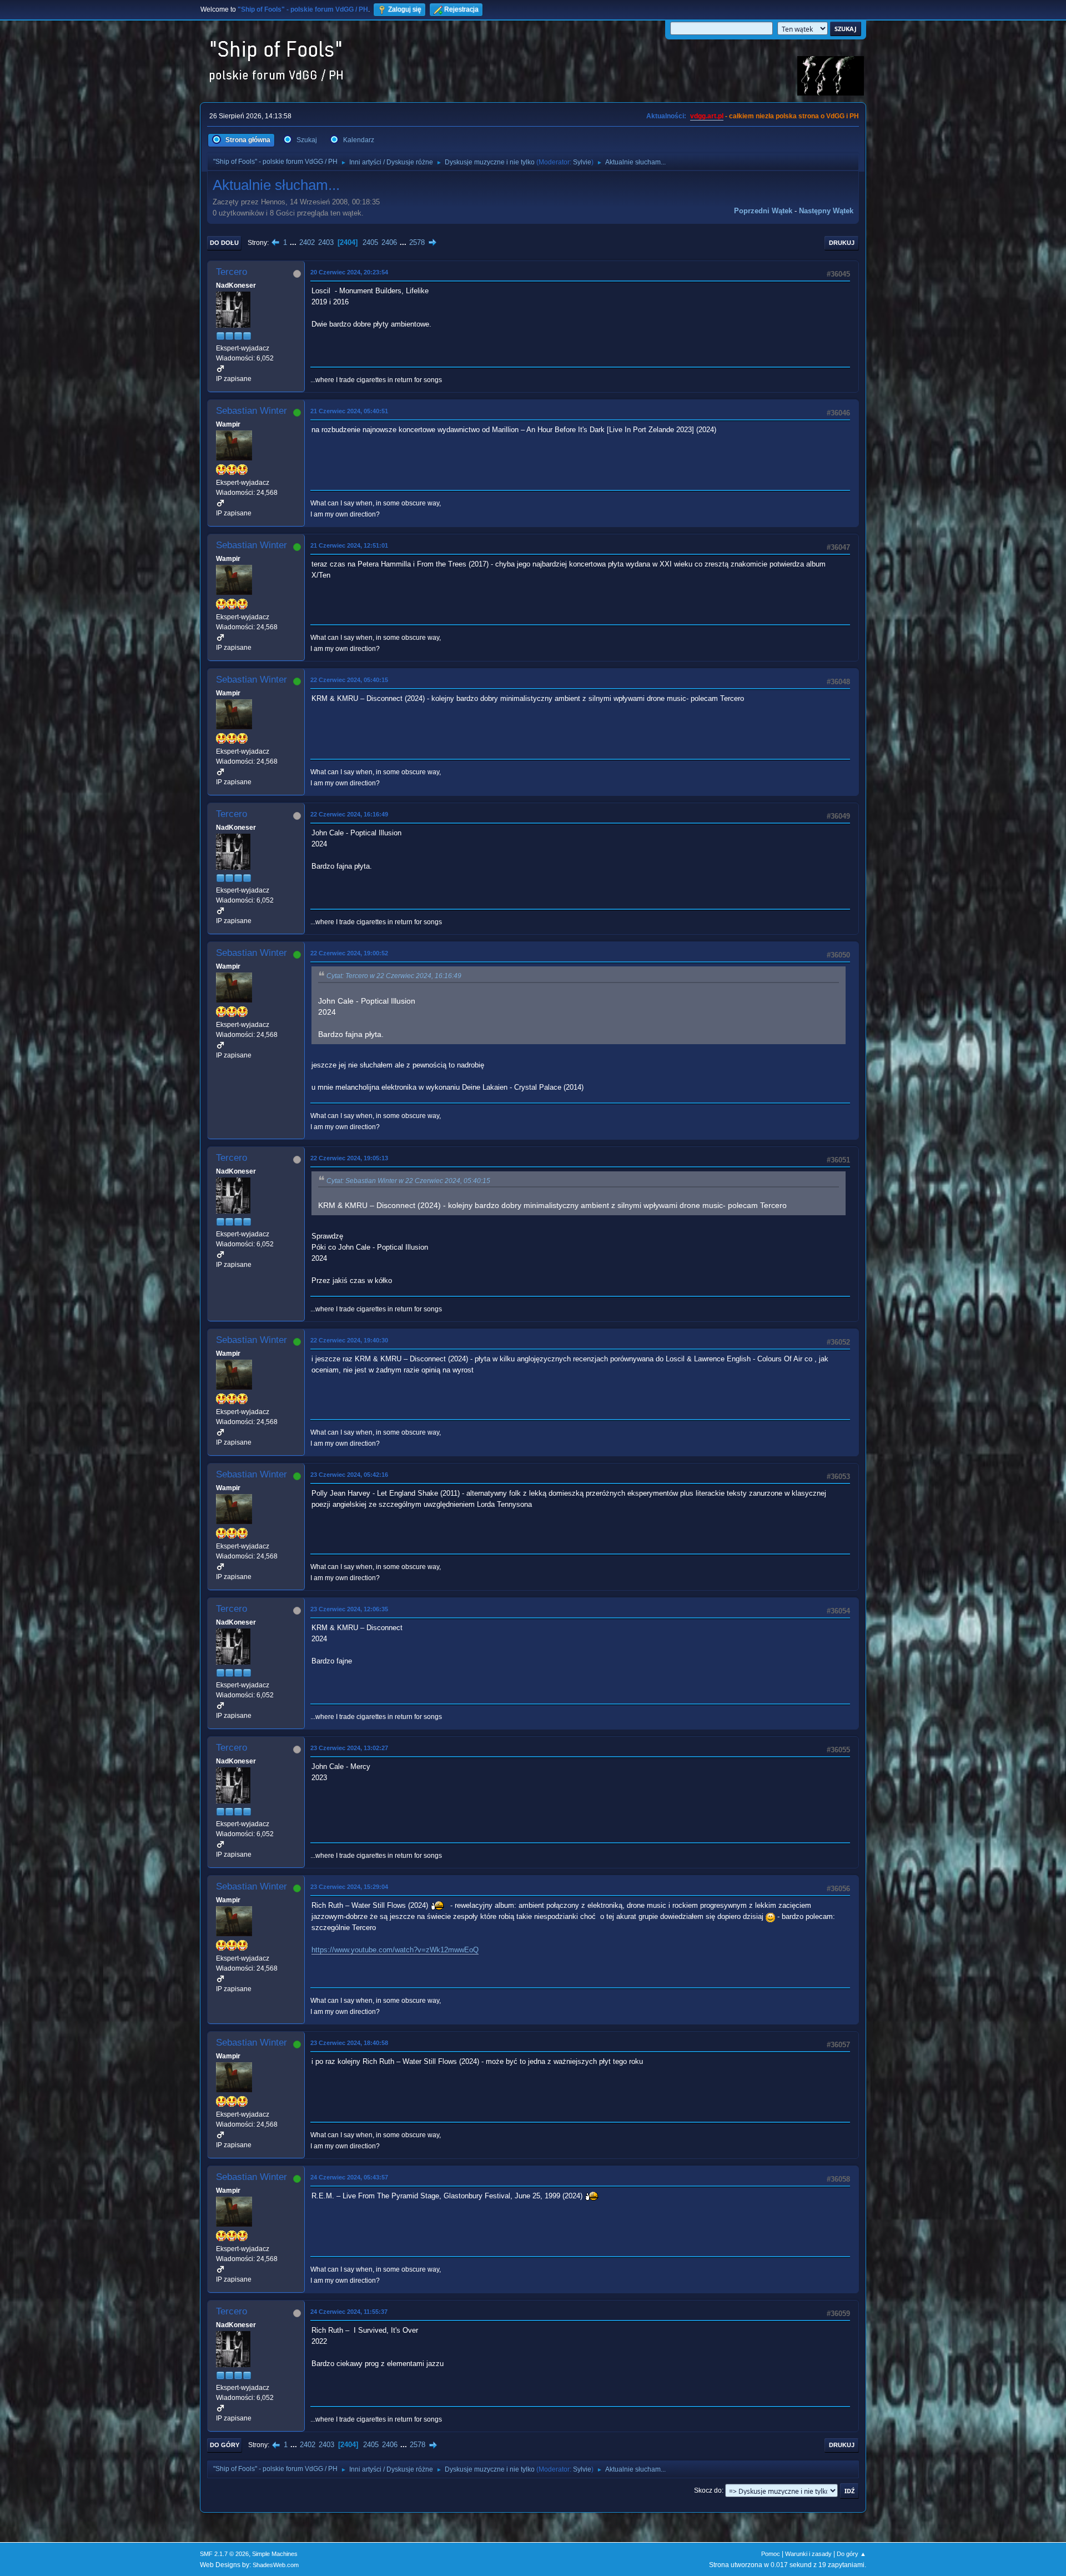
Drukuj (842, 243)
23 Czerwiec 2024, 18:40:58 (349, 2043)
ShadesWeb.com (276, 2565)
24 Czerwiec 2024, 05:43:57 (349, 2177)
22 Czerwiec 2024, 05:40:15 (349, 680)
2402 (307, 242)
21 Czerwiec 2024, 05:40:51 (349, 411)
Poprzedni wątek (763, 211)
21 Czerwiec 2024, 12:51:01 (349, 545)
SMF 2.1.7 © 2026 (224, 2554)
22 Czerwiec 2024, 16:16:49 (349, 814)
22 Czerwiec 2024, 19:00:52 (349, 953)
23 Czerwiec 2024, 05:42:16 (349, 1475)
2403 (326, 242)
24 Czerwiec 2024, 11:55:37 (349, 2312)
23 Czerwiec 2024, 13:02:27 (349, 1748)
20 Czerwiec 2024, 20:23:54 (349, 272)
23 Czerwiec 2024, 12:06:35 (349, 1609)
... (294, 242)
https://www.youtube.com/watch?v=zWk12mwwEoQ (395, 1950)
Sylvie (582, 162)
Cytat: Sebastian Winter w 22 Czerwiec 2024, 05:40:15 (408, 1181)
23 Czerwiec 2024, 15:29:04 (349, 1887)
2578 (417, 242)
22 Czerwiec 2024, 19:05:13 (349, 1158)
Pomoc (771, 2554)
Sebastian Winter (252, 411)
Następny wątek (826, 211)
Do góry (225, 2445)
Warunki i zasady (808, 2554)
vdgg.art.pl (707, 116)
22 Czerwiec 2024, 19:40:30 (349, 1340)
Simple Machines (275, 2554)
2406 (389, 242)
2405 (370, 242)
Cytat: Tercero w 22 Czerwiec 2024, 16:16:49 (394, 976)
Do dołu (224, 243)
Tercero (232, 272)
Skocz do (708, 2490)
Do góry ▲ (851, 2554)
